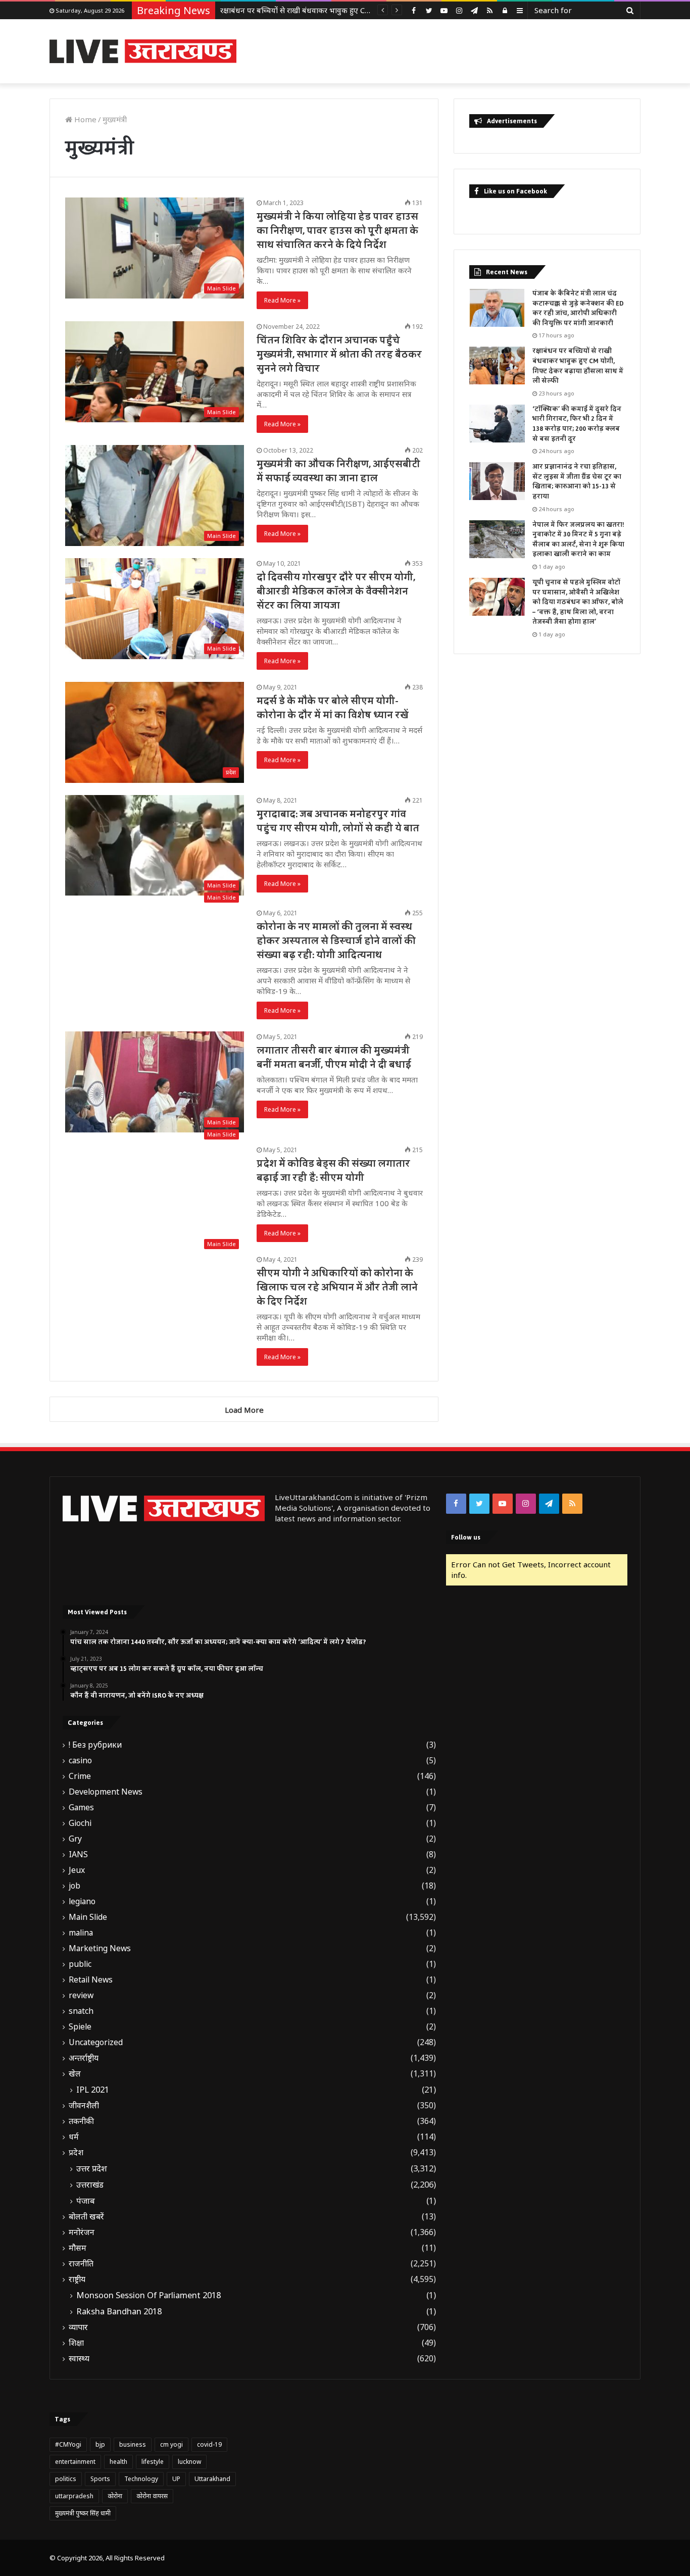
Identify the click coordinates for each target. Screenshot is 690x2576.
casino (80, 1761)
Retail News (91, 1980)
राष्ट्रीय (77, 2279)
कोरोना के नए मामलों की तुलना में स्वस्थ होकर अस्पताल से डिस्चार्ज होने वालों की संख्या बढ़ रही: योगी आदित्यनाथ (336, 941)
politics (66, 2479)
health (118, 2462)
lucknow (189, 2462)
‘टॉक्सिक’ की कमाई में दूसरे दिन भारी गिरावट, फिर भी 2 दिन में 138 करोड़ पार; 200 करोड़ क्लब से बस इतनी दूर (577, 424)
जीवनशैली (84, 2106)
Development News (106, 1792)
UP (176, 2479)
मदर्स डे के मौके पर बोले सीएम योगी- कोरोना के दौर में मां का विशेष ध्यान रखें (333, 708)
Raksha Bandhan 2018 (119, 2311)
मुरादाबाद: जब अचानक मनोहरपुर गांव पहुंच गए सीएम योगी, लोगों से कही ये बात (338, 821)
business (133, 2444)
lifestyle (153, 2462)
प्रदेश (76, 2152)
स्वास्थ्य (79, 2359)
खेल (75, 2074)
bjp (100, 2444)
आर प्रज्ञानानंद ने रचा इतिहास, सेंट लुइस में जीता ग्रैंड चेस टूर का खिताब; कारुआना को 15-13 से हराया (577, 482)
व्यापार (78, 2327)
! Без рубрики (95, 1745)
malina (81, 1933)
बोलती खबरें (86, 2217)
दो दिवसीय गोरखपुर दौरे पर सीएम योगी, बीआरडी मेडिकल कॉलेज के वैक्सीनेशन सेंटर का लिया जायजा (336, 591)
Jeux (77, 1870)
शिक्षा (76, 2343)
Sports (100, 2479)
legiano (82, 1901)
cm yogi (171, 2444)
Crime (80, 1776)
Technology (141, 2479)
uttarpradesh (74, 2496)
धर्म (74, 2137)
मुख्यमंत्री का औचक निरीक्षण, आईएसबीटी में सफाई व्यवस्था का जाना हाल (338, 471)
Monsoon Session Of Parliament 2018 (149, 2295)
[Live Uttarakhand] (143, 51)
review (81, 1995)
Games (81, 1807)
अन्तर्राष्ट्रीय (84, 2058)
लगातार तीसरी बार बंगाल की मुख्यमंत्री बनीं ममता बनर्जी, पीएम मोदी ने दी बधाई (334, 1058)
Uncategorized (96, 2042)
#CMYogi (68, 2444)
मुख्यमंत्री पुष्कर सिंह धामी (83, 2513)
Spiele (80, 2027)
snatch (81, 2011)
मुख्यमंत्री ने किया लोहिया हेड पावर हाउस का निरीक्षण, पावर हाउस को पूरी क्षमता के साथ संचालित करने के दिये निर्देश (337, 231)
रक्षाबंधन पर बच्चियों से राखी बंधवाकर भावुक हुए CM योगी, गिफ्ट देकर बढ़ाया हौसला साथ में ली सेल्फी (578, 366)
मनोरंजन (82, 2232)
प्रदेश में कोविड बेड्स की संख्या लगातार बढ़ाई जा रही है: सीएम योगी (333, 1171)
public (80, 1964)
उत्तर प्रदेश (92, 2168)
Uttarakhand (212, 2479)
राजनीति (81, 2264)
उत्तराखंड (90, 2185)
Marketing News (100, 1948)
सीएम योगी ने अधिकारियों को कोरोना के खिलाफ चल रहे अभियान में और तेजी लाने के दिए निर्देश (337, 1287)
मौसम (78, 2248)
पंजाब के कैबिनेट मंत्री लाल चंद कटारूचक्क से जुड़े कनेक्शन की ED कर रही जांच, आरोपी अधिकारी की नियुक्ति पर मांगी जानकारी (578, 308)
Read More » (282, 300)
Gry (75, 1839)
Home (84, 119)
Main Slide (88, 1917)
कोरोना (115, 2496)
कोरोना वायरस (152, 2496)
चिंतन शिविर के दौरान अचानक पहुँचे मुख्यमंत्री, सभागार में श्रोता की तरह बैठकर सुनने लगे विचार (339, 355)
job (75, 1886)
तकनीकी (81, 2121)
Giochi (80, 1823)
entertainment (75, 2462)
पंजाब (86, 2201)
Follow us (466, 1537)
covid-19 (209, 2444)
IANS (78, 1854)
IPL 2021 (93, 2090)
